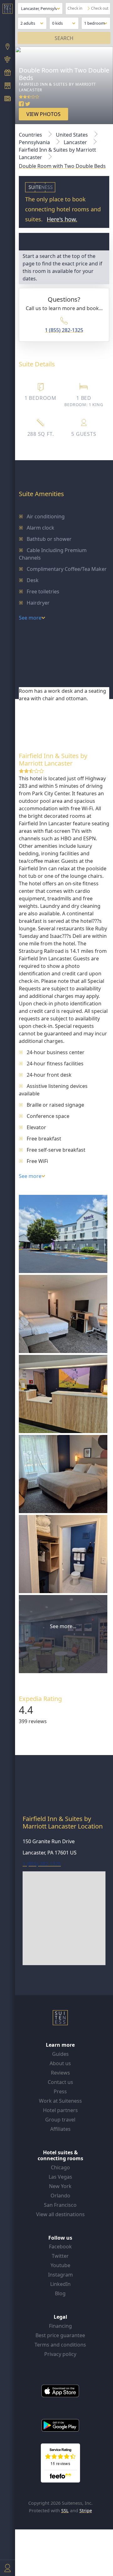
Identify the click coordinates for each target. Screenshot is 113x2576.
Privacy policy (60, 2354)
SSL (65, 2511)
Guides (60, 2054)
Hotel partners (60, 2110)
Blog (60, 2293)
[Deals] (8, 73)
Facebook (60, 2246)
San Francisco (60, 2205)
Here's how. (62, 219)
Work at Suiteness (60, 2101)
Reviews (60, 2073)
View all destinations (60, 2214)
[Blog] (8, 99)
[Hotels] (8, 86)
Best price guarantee (60, 2335)
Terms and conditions (60, 2345)
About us (60, 2063)
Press (60, 2091)
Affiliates (60, 2129)
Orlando (60, 2196)
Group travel (60, 2120)
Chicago (60, 2167)
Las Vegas (60, 2177)
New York (60, 2186)
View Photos (43, 114)
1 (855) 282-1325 (64, 330)
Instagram (60, 2275)
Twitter (60, 2256)
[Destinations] (8, 47)
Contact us (60, 2082)
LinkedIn (60, 2284)
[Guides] (8, 60)
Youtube (60, 2265)
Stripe (86, 2511)
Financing (60, 2326)
